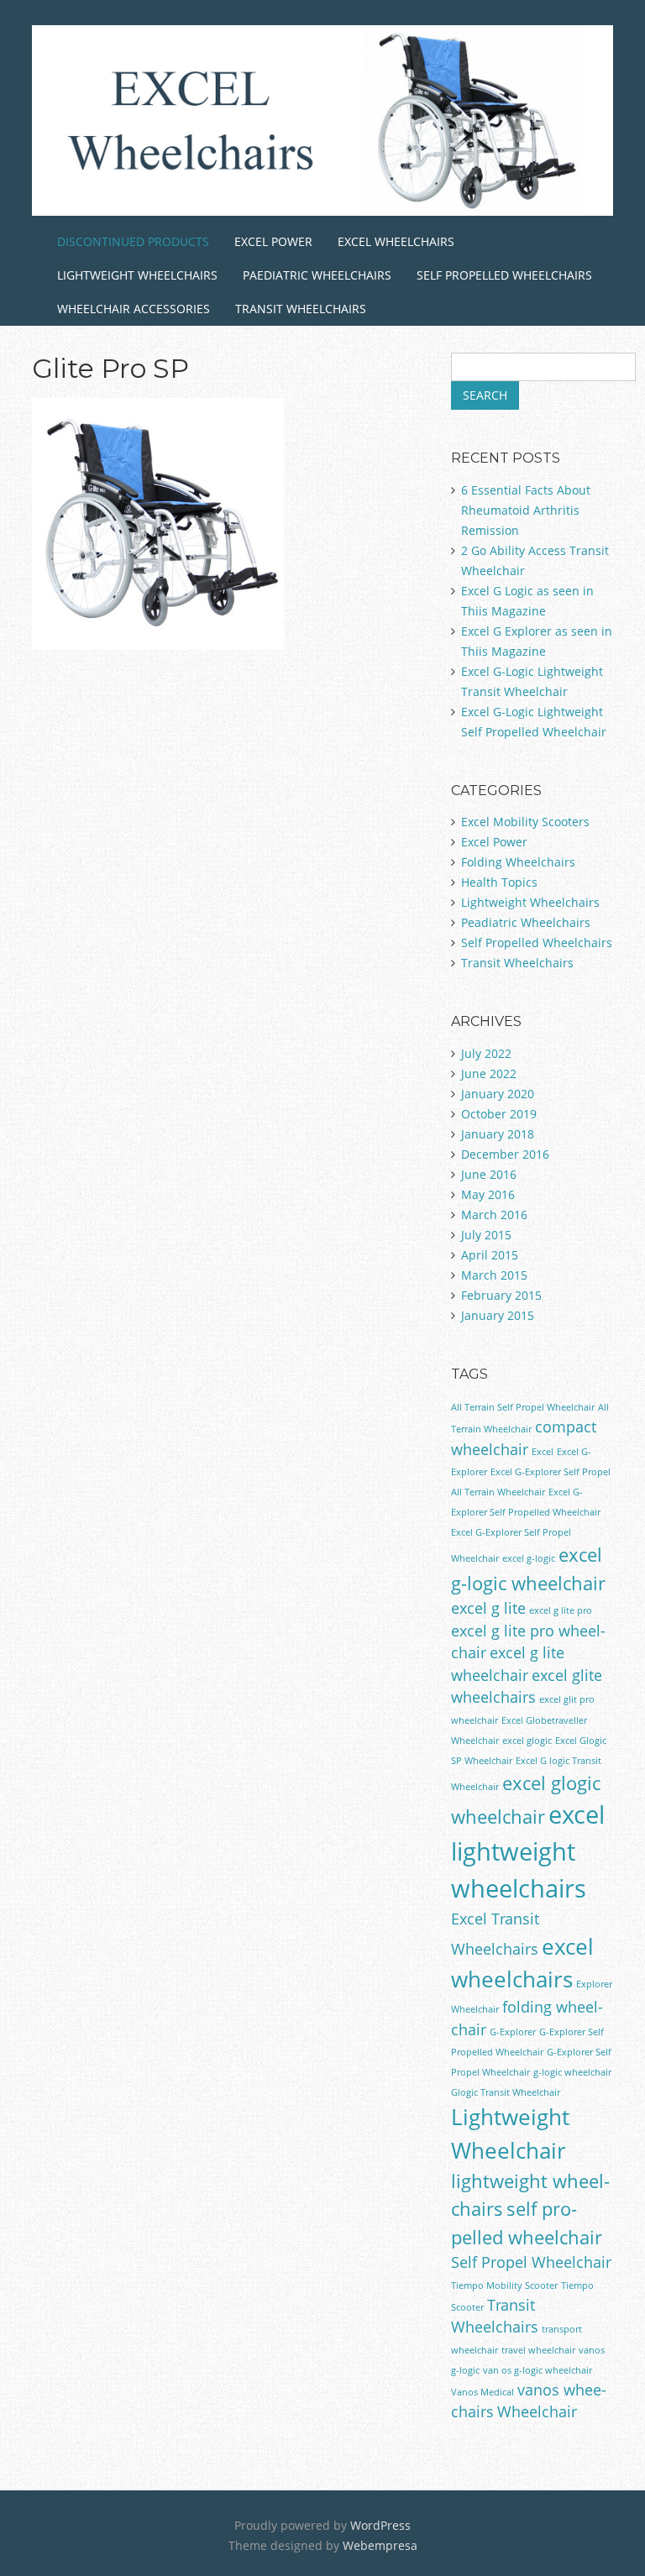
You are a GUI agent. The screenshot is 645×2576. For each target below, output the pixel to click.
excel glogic (527, 1741)
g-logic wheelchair (572, 2072)
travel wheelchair (538, 2350)
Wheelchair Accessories (134, 309)
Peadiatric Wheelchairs (526, 922)
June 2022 (489, 1073)
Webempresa (380, 2545)
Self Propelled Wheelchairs (504, 275)
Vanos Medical (482, 2392)
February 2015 (501, 1295)
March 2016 (494, 1215)
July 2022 (486, 1053)
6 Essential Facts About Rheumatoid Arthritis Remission (526, 510)
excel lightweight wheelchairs (528, 1851)
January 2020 (498, 1094)
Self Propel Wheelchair (531, 2262)
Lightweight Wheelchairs (137, 275)
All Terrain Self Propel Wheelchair (523, 1407)
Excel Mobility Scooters (525, 822)
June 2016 (489, 1174)
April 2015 (490, 1255)
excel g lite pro (561, 1610)
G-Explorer (513, 2032)
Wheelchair (537, 2411)
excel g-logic (529, 1558)
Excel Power (273, 241)
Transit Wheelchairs (301, 309)
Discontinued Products (133, 241)
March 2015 (494, 1275)
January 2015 (498, 1315)
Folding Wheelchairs (518, 862)
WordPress (380, 2525)
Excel (543, 1452)
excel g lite (488, 1608)
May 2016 (488, 1194)
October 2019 (499, 1114)
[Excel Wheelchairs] (322, 189)
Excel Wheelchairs (396, 241)
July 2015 (486, 1235)
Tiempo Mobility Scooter (504, 2285)
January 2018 (498, 1134)
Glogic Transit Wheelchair (506, 2092)
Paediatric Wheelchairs (317, 275)
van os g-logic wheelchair (537, 2370)
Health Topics (499, 882)
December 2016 (505, 1154)
